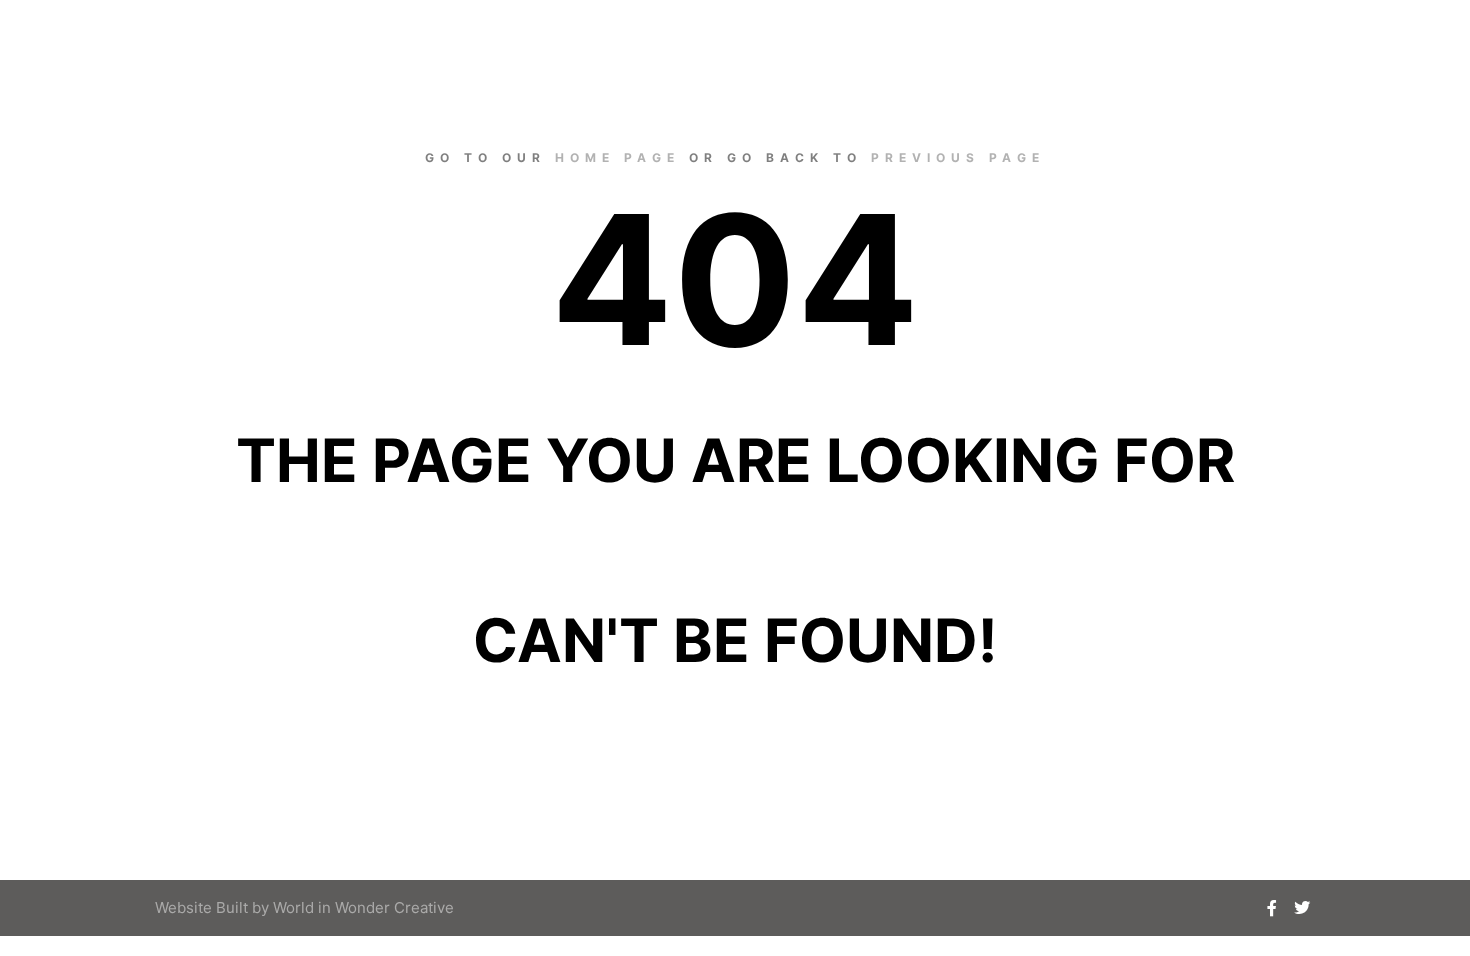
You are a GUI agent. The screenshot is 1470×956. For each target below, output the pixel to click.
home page (617, 157)
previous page (958, 157)
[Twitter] (1302, 908)
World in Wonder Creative (363, 907)
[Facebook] (1272, 908)
